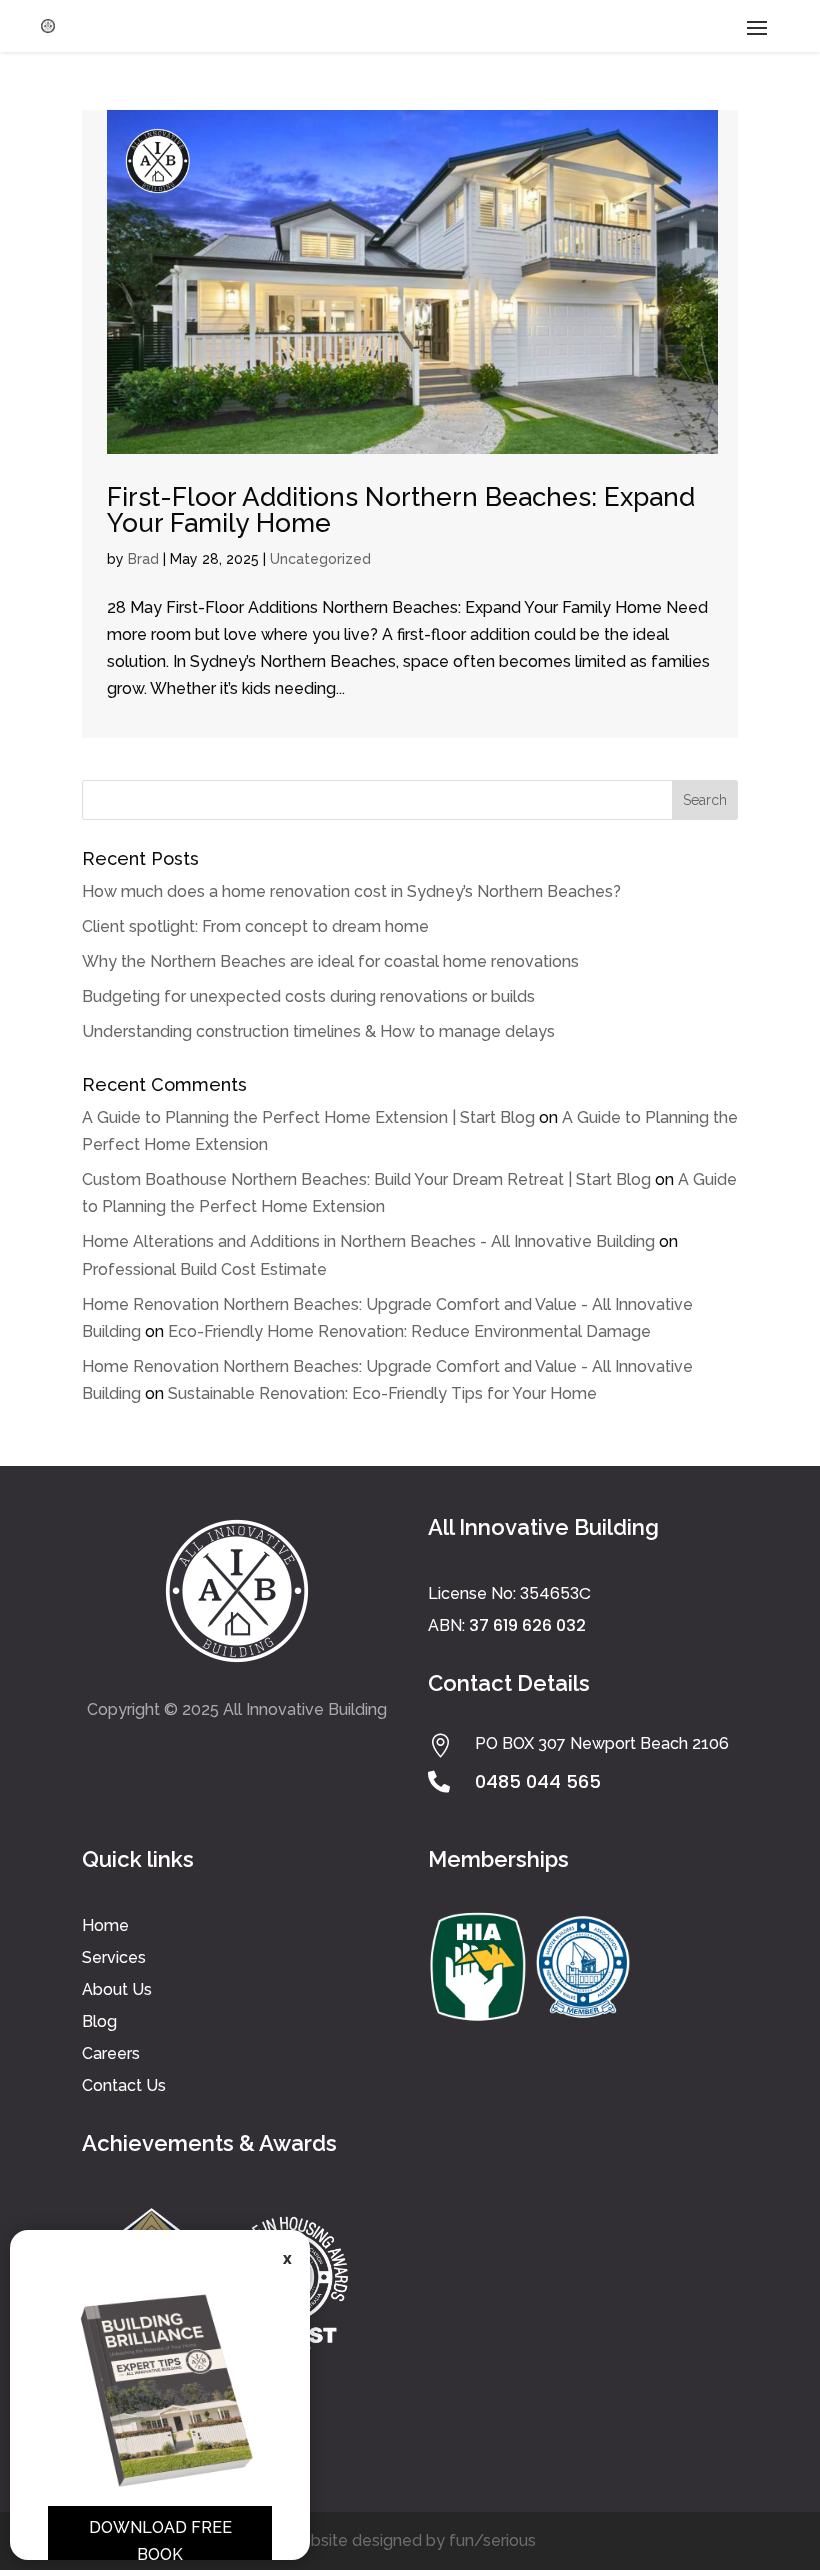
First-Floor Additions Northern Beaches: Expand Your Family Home (401, 510)
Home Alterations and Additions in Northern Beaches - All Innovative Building (368, 1241)
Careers (111, 2053)
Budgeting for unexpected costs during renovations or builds (308, 996)
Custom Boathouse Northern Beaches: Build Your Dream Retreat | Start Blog (366, 1179)
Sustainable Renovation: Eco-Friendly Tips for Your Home (382, 1393)
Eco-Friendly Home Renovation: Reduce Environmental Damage (409, 1331)
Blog (99, 2021)
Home (105, 1925)
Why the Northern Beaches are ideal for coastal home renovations (330, 961)
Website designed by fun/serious (410, 2540)
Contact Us (124, 2085)
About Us (117, 1989)
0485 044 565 (538, 1781)
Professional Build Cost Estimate (204, 1269)
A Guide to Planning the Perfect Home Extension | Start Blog (308, 1117)
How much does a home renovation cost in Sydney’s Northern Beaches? (351, 891)
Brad (143, 559)
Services (114, 1957)
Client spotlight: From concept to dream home (255, 926)
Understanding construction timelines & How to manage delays (318, 1031)
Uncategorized (320, 559)
